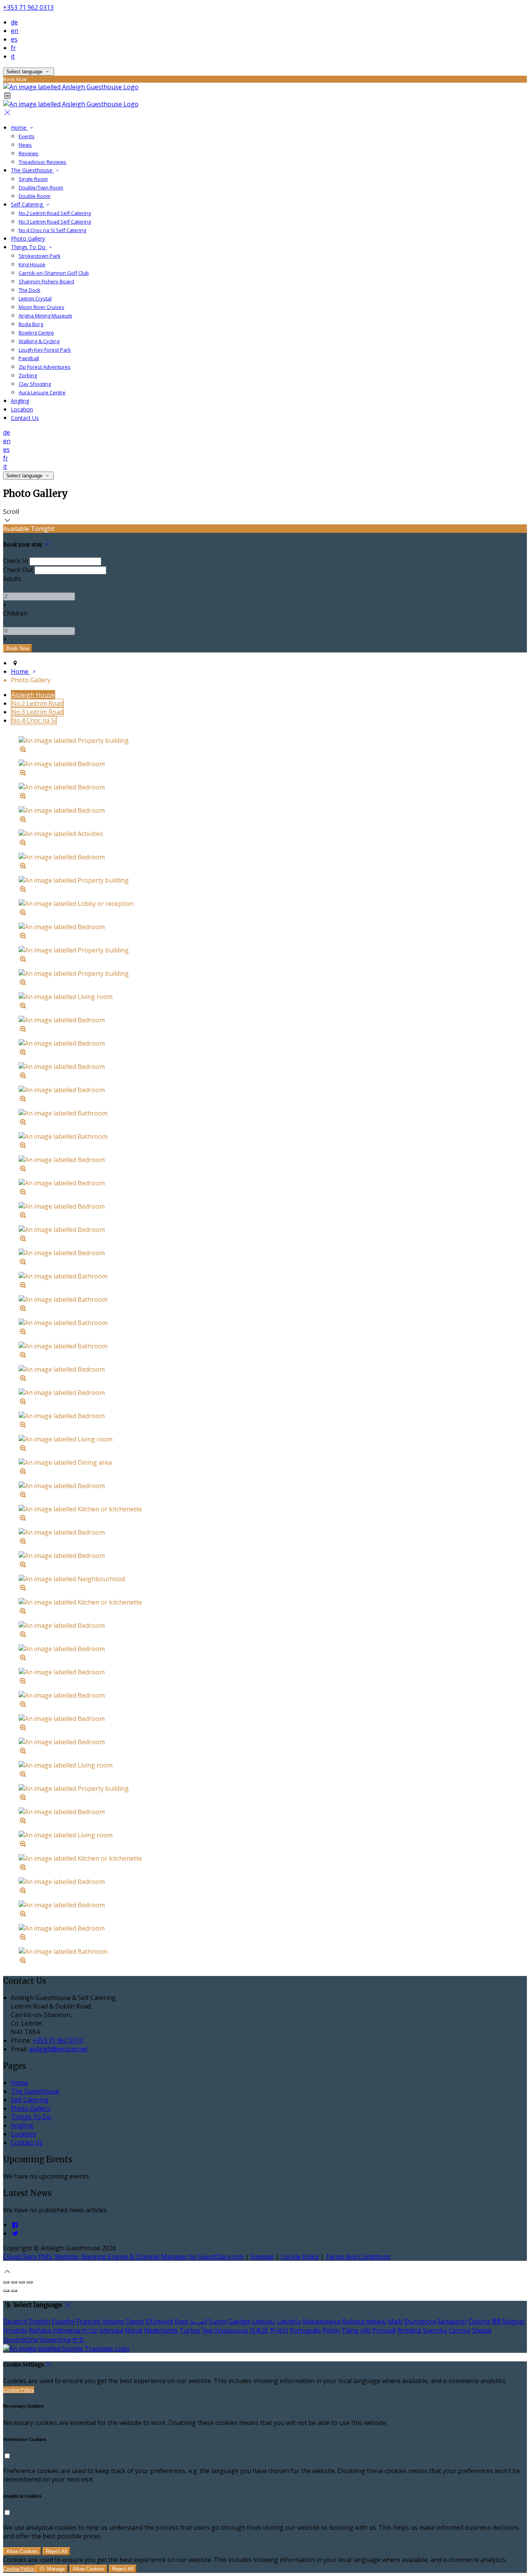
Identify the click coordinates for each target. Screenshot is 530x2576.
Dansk (135, 2321)
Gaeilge (239, 2321)
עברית (90, 2330)
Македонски (322, 2321)
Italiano (113, 2321)
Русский (384, 2330)
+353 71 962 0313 (28, 7)
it (13, 56)
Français (88, 2321)
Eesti (182, 2321)
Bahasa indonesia (55, 2330)
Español (63, 2321)
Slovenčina (55, 2340)
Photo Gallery (31, 2108)
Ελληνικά (159, 2321)
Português (305, 2330)
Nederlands (161, 2330)
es (14, 39)
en (15, 31)
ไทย (207, 2330)
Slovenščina (20, 2340)
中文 (78, 2340)
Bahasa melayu (364, 2321)
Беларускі (452, 2321)
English (39, 2321)
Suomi (218, 2321)
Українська (231, 2330)
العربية (199, 2321)
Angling (22, 2125)
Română (409, 2330)
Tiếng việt (356, 2330)
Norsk (134, 2330)
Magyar (514, 2321)
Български (420, 2321)
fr (13, 48)
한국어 (279, 2330)
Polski (331, 2330)
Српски (459, 2330)
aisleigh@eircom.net (58, 2049)
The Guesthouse (35, 2091)
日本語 (259, 2330)
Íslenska (111, 2330)
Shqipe (482, 2330)
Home (20, 2083)
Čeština (479, 2321)
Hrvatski (15, 2330)
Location (23, 2134)
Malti (395, 2321)
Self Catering (30, 2100)
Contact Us (27, 2142)
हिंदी (496, 2321)
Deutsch (15, 2321)
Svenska (435, 2330)
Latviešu (289, 2321)
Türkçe (190, 2330)
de (14, 22)
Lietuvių (263, 2321)
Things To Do (31, 2117)
